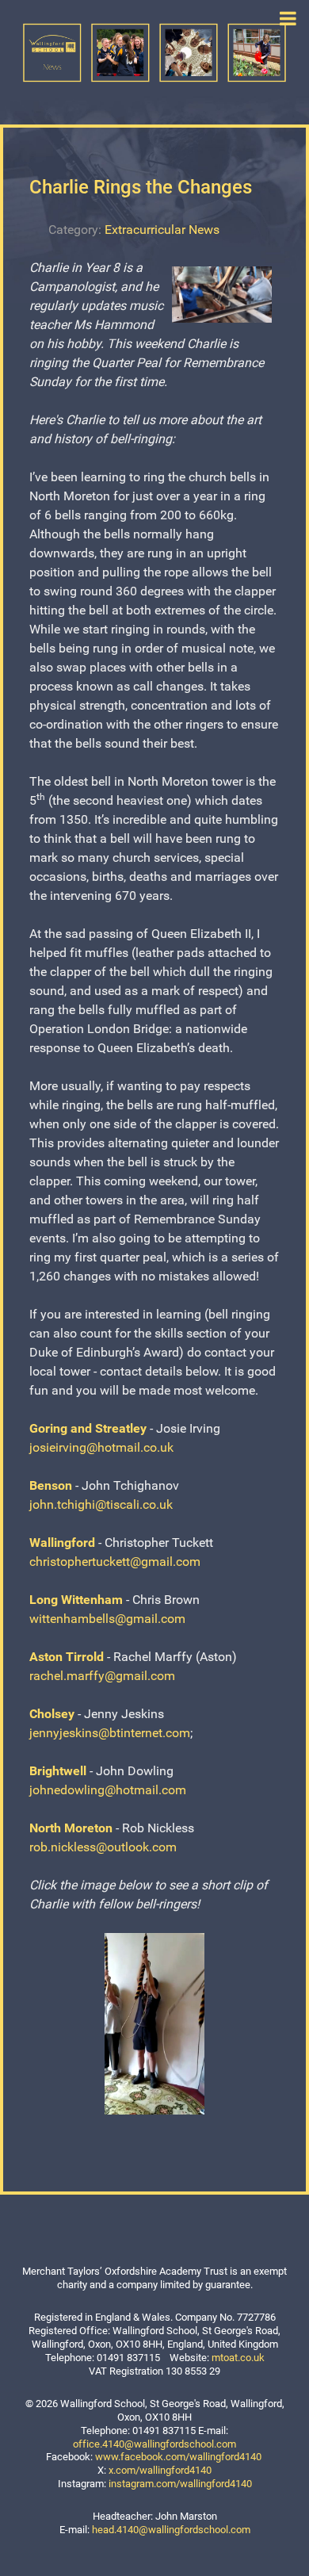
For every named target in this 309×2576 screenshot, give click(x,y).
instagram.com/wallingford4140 (180, 2484)
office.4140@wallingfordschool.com (154, 2444)
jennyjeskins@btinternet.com (110, 1733)
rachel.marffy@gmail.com (102, 1676)
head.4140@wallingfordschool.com (171, 2530)
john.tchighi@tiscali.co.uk (101, 1504)
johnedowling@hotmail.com (108, 1790)
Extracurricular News (162, 230)
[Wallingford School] (154, 52)
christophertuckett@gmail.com (115, 1562)
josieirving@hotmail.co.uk (101, 1447)
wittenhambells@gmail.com (107, 1619)
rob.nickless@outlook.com (103, 1847)
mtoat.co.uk (238, 2358)
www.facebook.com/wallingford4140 (178, 2457)
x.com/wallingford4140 (160, 2470)
